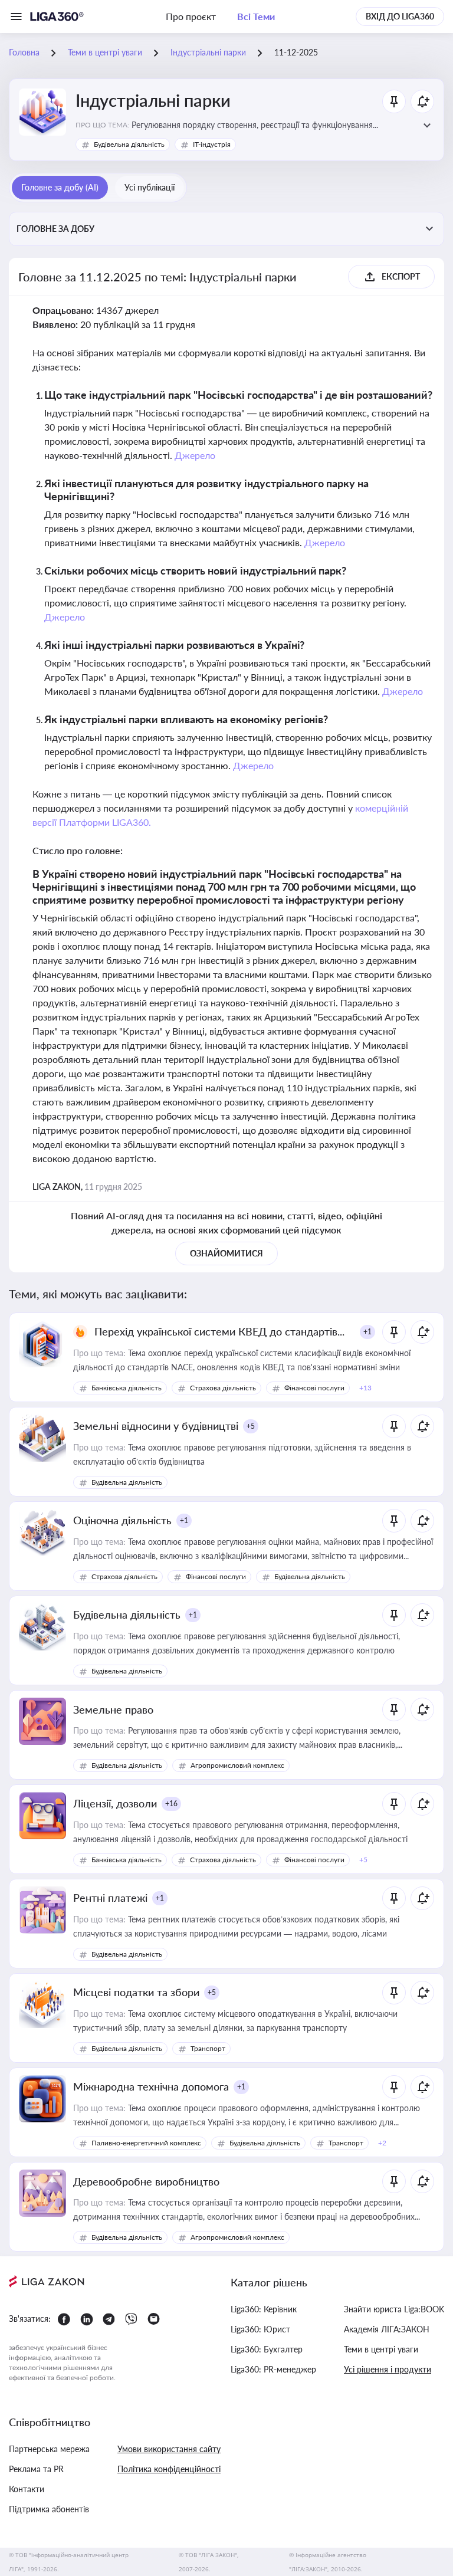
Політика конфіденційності (169, 2469)
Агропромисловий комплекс (237, 1765)
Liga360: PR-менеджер (273, 2369)
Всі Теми (256, 16)
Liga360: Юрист (260, 2329)
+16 (171, 1804)
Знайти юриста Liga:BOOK (394, 2309)
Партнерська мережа (49, 2449)
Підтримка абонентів (49, 2509)
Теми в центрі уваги (381, 2349)
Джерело (195, 455)
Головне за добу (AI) (60, 187)
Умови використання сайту (169, 2449)
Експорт (401, 276)
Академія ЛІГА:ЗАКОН (387, 2329)
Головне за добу (55, 229)
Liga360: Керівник (264, 2309)
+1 (367, 1332)
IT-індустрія (212, 144)
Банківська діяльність (127, 1388)
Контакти (27, 2489)
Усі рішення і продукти (388, 2369)
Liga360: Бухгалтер (267, 2349)
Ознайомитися (226, 1253)
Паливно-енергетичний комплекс (146, 2143)
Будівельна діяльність (129, 144)
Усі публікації (150, 187)
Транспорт (208, 2048)
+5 (251, 1426)
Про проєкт (191, 16)
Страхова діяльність (223, 1388)
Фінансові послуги (314, 1388)
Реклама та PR (36, 2469)
